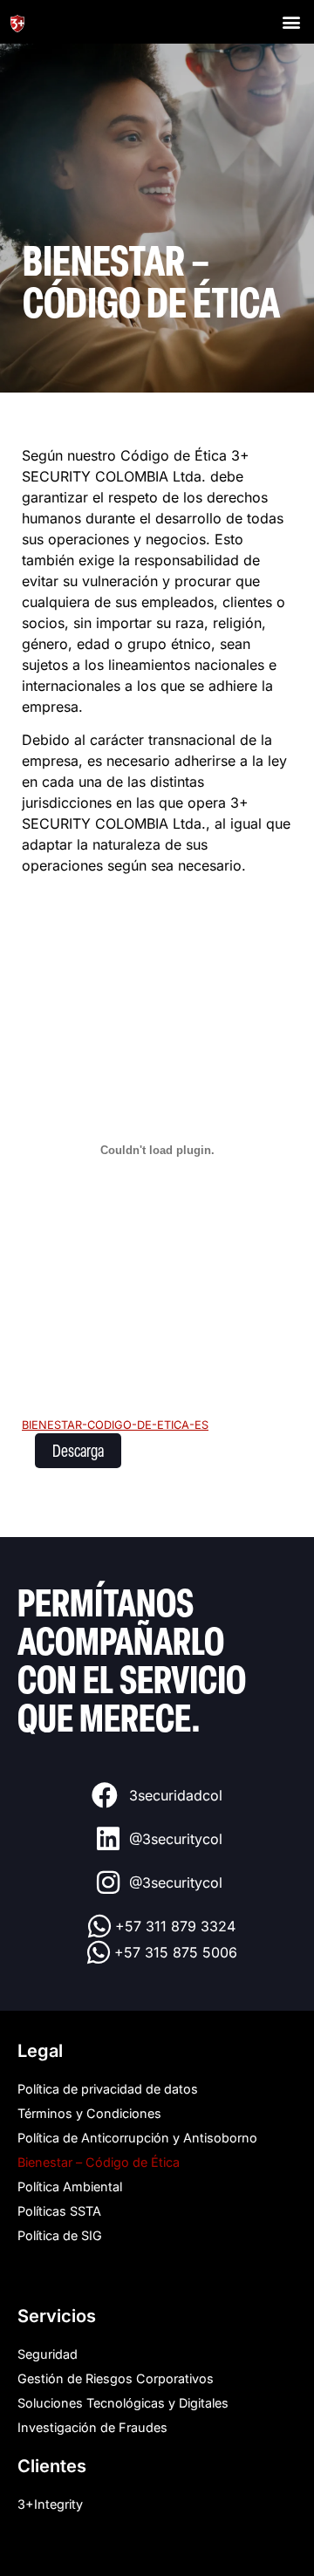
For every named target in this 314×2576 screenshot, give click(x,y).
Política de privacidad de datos (108, 2089)
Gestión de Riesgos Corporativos (116, 2378)
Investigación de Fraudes (92, 2427)
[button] (291, 22)
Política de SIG (60, 2235)
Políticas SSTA (59, 2211)
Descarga (78, 1450)
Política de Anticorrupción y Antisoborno (137, 2138)
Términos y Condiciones (89, 2113)
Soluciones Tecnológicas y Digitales (123, 2403)
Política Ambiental (70, 2187)
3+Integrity (50, 2504)
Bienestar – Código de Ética (99, 2162)
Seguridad (48, 2354)
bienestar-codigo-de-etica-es (115, 1425)
